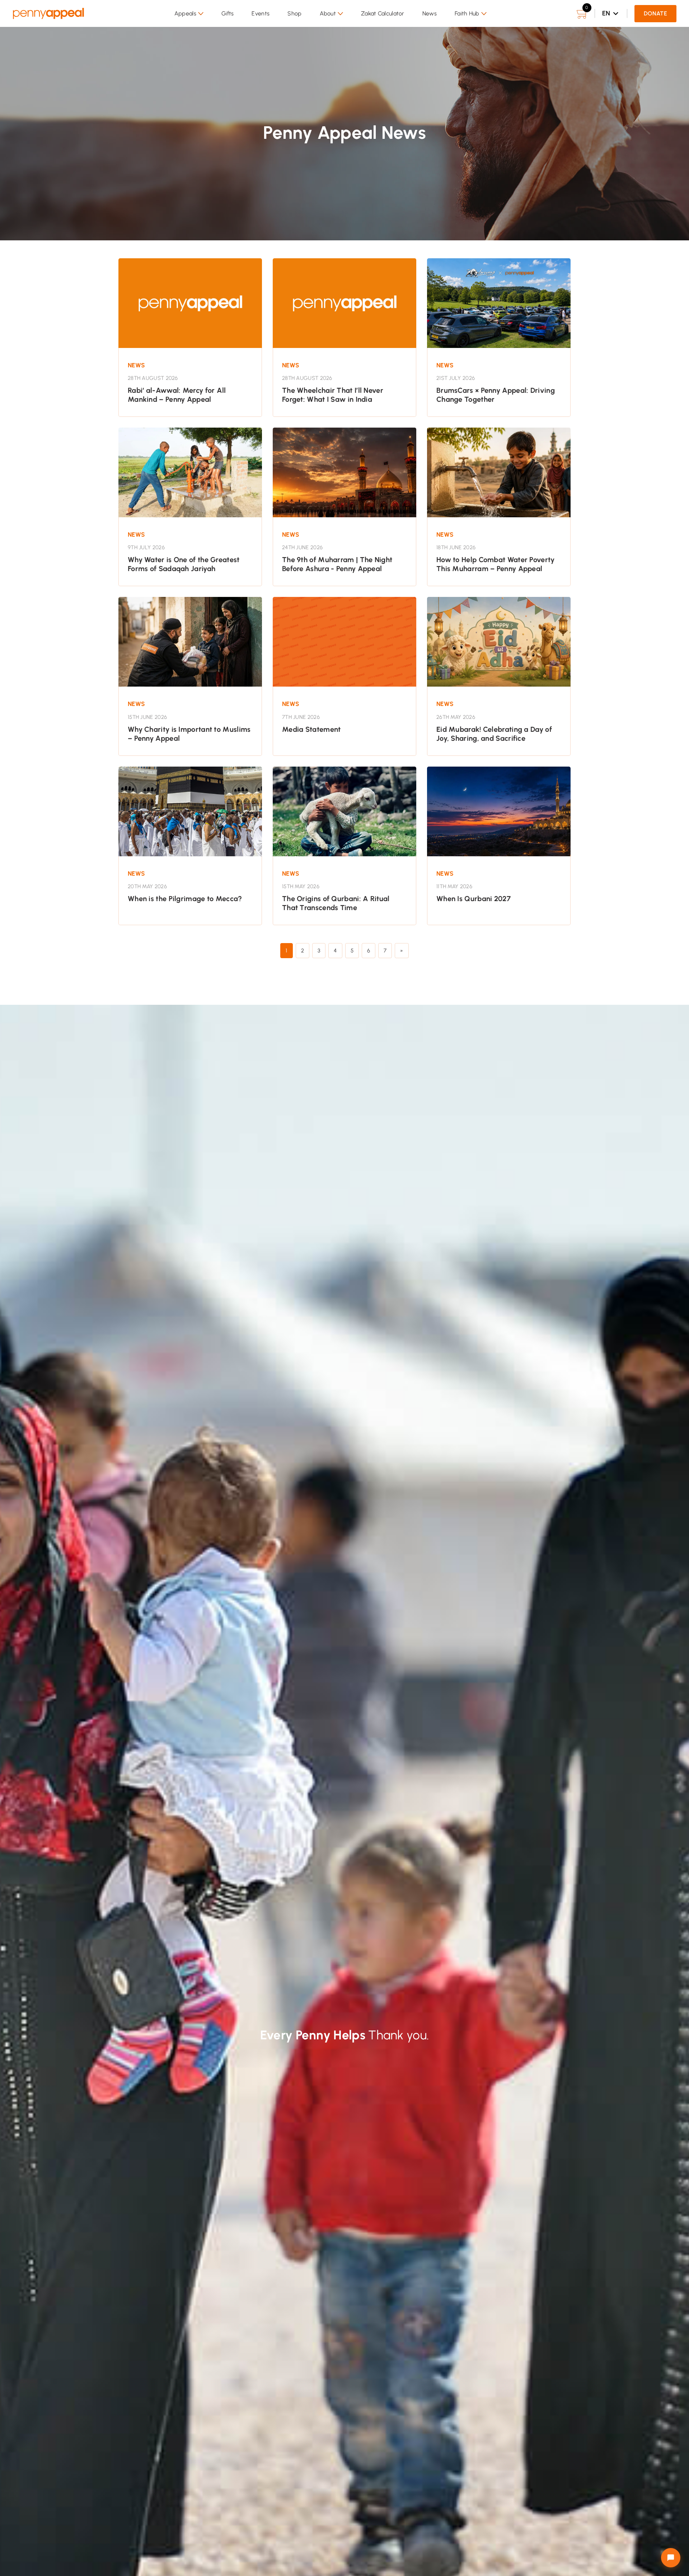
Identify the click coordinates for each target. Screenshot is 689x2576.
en (606, 13)
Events (261, 13)
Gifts (228, 13)
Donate (655, 13)
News (430, 13)
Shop (294, 13)
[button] (189, 14)
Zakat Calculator (383, 13)
